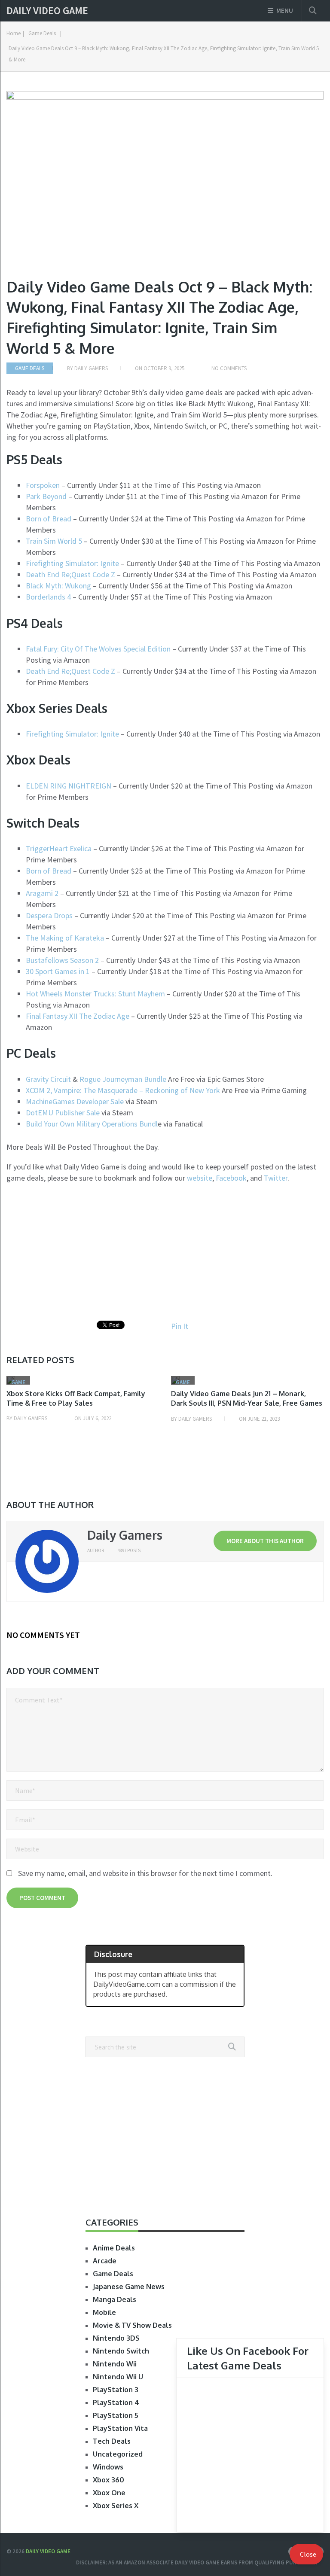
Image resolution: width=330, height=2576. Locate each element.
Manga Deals (115, 2299)
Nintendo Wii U (118, 2377)
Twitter (276, 1178)
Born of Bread (49, 519)
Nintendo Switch (121, 2351)
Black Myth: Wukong (58, 586)
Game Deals (42, 33)
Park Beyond (47, 496)
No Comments (229, 368)
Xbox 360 (108, 2480)
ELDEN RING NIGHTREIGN (69, 786)
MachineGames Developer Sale (75, 1101)
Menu (285, 11)
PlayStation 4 (116, 2402)
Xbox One (109, 2493)
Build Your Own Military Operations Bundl (92, 1124)
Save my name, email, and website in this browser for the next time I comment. (145, 1873)
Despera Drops (50, 915)
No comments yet (43, 1635)
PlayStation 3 (116, 2390)
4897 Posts (129, 1550)
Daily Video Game (47, 11)
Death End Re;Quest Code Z (71, 574)
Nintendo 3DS (116, 2338)
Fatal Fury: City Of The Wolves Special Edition (99, 649)
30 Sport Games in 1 (58, 971)
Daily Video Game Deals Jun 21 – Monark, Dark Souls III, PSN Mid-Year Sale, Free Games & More (247, 1403)
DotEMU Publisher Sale (63, 1113)
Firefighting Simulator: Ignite (73, 563)
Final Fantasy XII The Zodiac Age (78, 1016)
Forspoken (44, 485)
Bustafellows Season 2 (62, 960)
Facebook (231, 1178)
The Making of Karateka (65, 938)
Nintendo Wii (115, 2364)
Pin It (180, 1326)
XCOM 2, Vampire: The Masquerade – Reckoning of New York (123, 1090)
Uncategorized (118, 2454)
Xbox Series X (116, 2506)
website (200, 1178)
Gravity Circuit (48, 1079)
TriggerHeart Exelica (59, 848)
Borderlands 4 (49, 597)
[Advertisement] (79, 1252)
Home (14, 33)
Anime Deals (114, 2248)
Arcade (105, 2261)
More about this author (265, 1541)
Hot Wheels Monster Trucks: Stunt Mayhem (96, 994)
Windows (108, 2467)
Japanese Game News (129, 2287)
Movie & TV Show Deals (132, 2325)
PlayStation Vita (120, 2428)
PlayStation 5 (116, 2415)
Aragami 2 (42, 893)
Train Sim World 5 (54, 541)
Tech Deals (112, 2441)
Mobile (104, 2312)
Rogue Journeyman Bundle (123, 1079)
